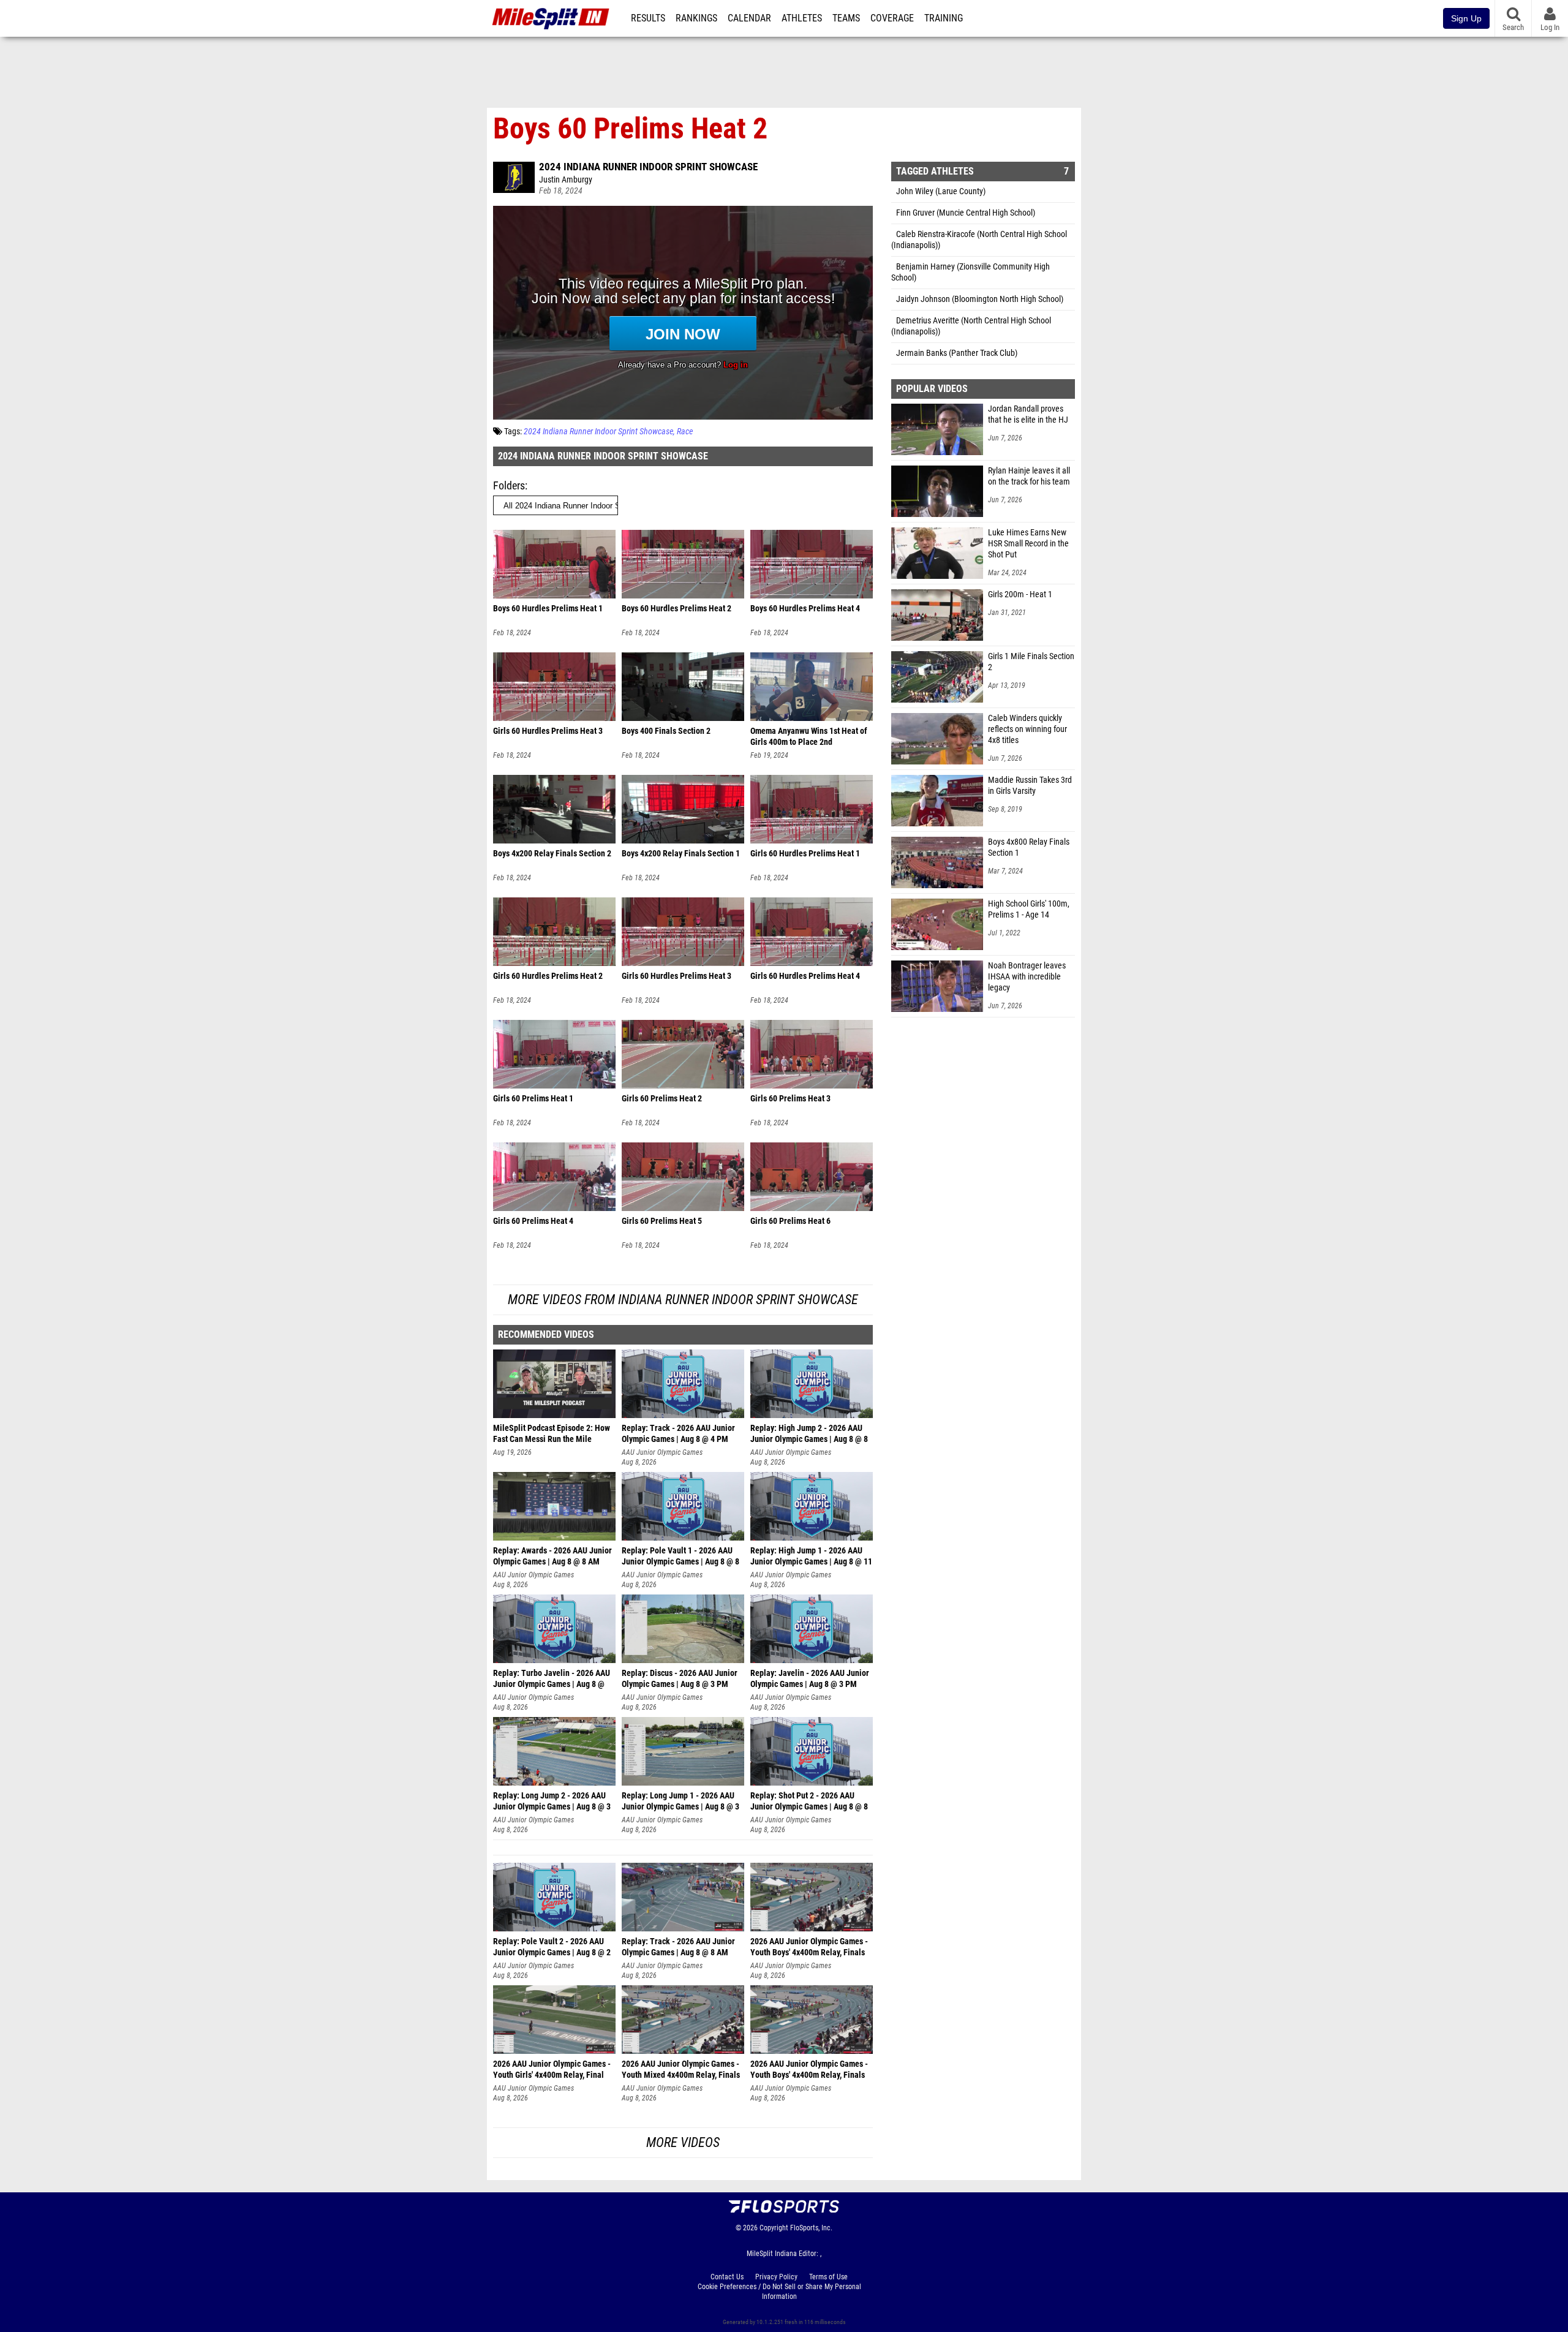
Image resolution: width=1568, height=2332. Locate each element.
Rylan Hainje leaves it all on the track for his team (1029, 476)
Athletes (802, 18)
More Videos (683, 2142)
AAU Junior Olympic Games (662, 1452)
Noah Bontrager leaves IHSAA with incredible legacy (1027, 977)
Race (685, 432)
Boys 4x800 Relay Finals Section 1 (1029, 847)
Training (944, 18)
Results (648, 18)
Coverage (892, 18)
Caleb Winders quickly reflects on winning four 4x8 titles (1027, 729)
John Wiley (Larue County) (941, 191)
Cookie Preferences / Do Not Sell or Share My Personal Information (779, 2292)
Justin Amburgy (566, 180)
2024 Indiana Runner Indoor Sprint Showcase (648, 167)
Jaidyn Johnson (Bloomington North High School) (980, 299)
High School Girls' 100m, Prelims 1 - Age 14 (1029, 909)
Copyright (774, 2228)
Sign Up (1466, 18)
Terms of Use (828, 2277)
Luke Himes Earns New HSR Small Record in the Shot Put (1028, 544)
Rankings (696, 18)
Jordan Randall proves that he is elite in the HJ (1028, 414)
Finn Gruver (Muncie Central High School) (966, 213)
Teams (846, 18)
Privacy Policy (776, 2277)
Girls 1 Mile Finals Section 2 (1031, 662)
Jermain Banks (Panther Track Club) (957, 353)
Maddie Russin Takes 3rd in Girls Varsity (1030, 786)
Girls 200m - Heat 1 (1020, 594)
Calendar (749, 18)
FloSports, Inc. (811, 2228)
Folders (509, 485)
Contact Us (727, 2277)
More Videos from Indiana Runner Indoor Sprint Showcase (683, 1300)
